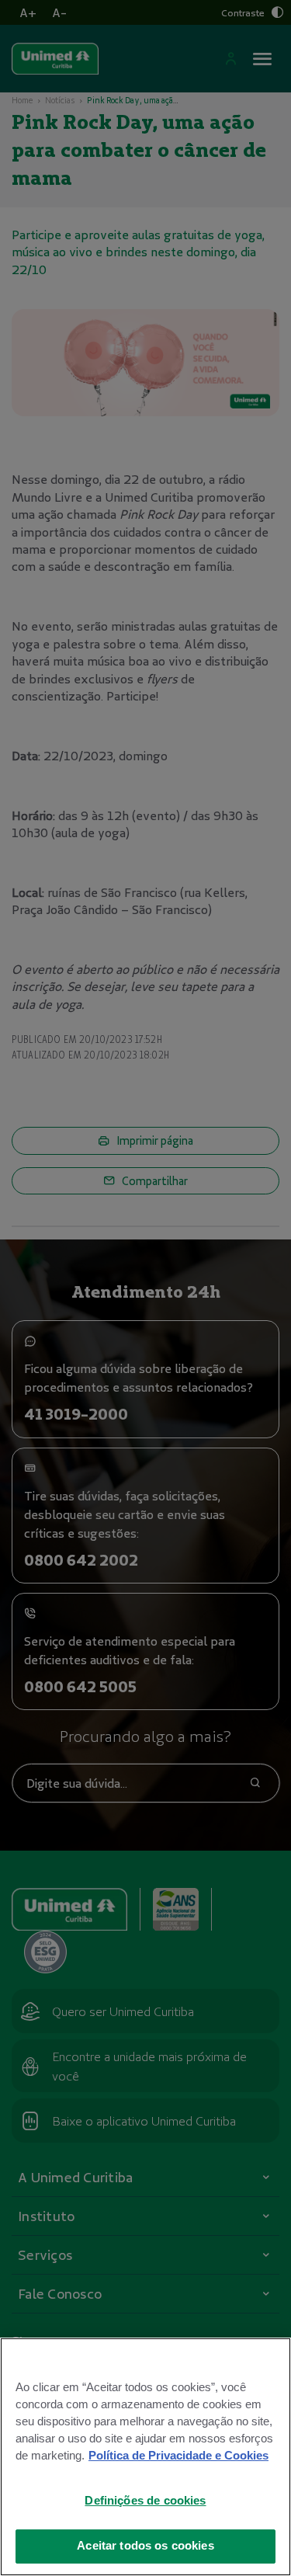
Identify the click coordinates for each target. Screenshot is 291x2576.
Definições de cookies (145, 2501)
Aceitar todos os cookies (145, 2546)
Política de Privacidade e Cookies (178, 2456)
